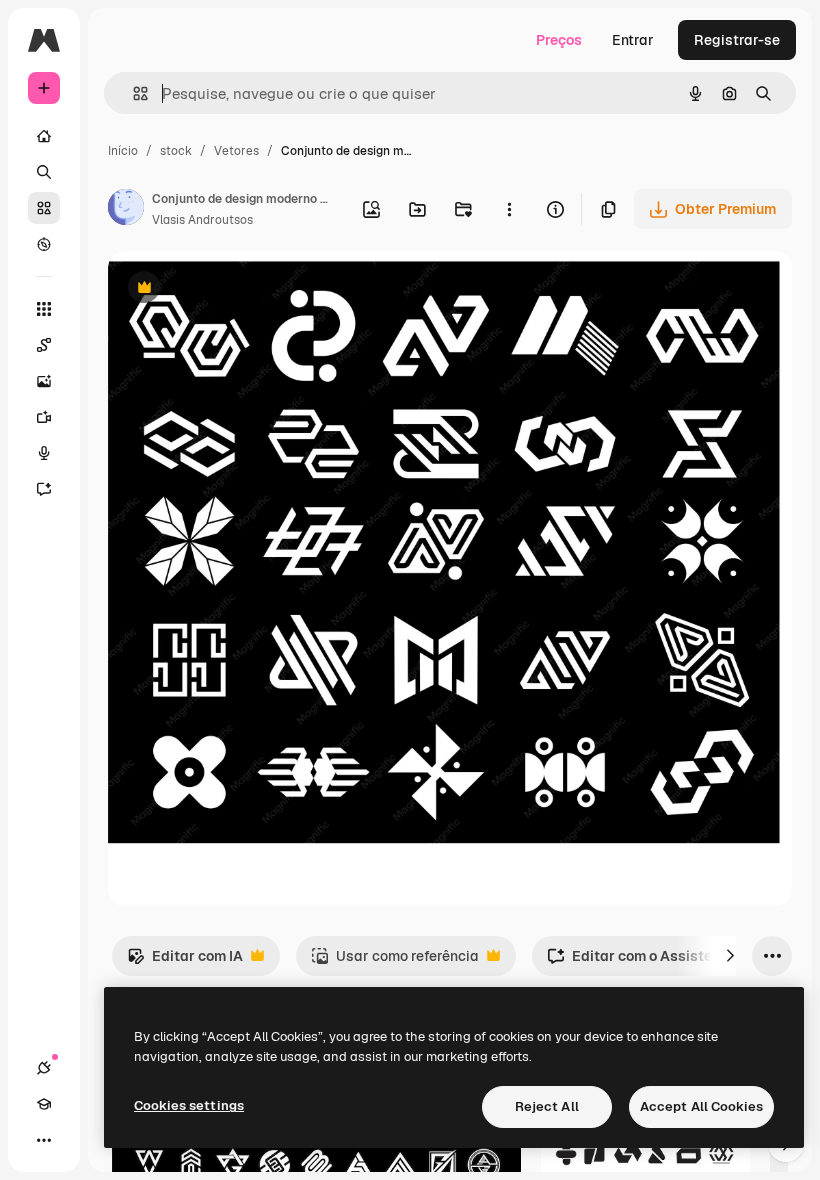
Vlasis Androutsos (202, 220)
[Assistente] (44, 489)
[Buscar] (44, 172)
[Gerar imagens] (44, 381)
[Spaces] (44, 345)
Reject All (547, 1106)
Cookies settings (189, 1105)
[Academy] (44, 1104)
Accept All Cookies (701, 1106)
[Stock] (44, 208)
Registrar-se (737, 40)
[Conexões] (44, 1068)
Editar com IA (185, 961)
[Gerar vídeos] (44, 417)
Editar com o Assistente (640, 961)
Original (236, 289)
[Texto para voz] (44, 453)
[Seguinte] (730, 956)
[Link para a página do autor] (126, 210)
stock (176, 151)
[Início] (44, 136)
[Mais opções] (509, 209)
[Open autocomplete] (132, 93)
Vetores (236, 151)
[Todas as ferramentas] (44, 309)
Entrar (633, 40)
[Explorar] (44, 244)
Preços (559, 40)
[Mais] (44, 1140)
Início (123, 151)
